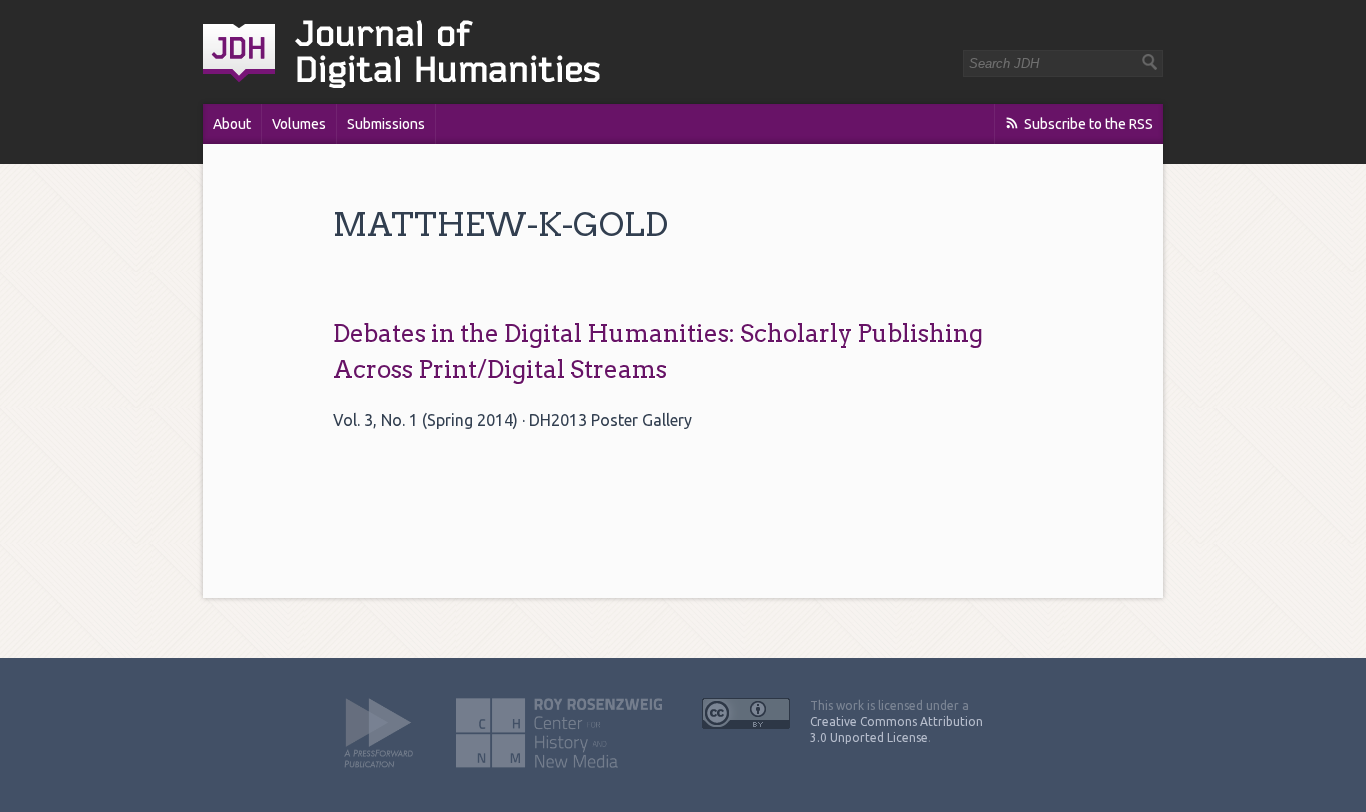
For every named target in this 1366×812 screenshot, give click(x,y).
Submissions (386, 124)
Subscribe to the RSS (1088, 124)
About (232, 124)
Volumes (299, 124)
